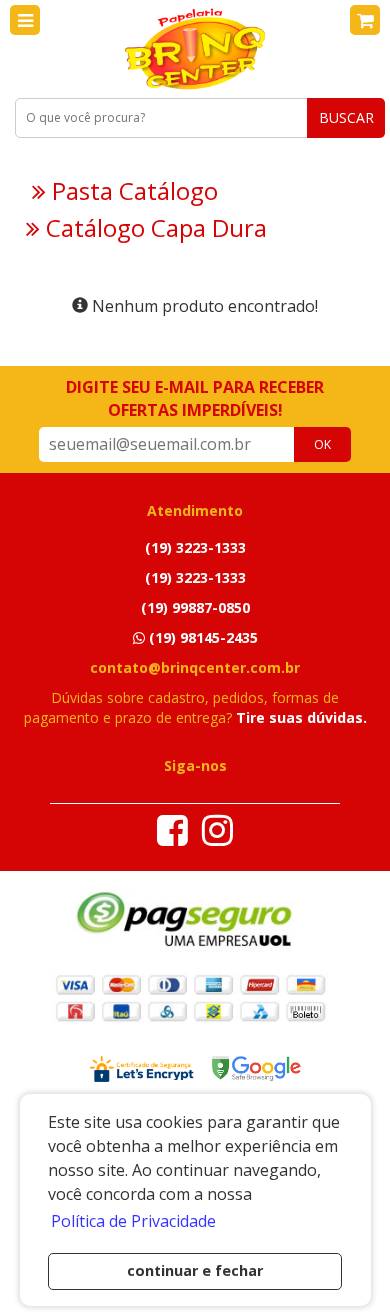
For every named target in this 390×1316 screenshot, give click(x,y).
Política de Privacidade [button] (133, 1221)
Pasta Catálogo (132, 191)
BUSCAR (346, 117)
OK (322, 444)
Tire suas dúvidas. (301, 717)
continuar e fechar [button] (195, 1270)
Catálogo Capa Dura (153, 228)
